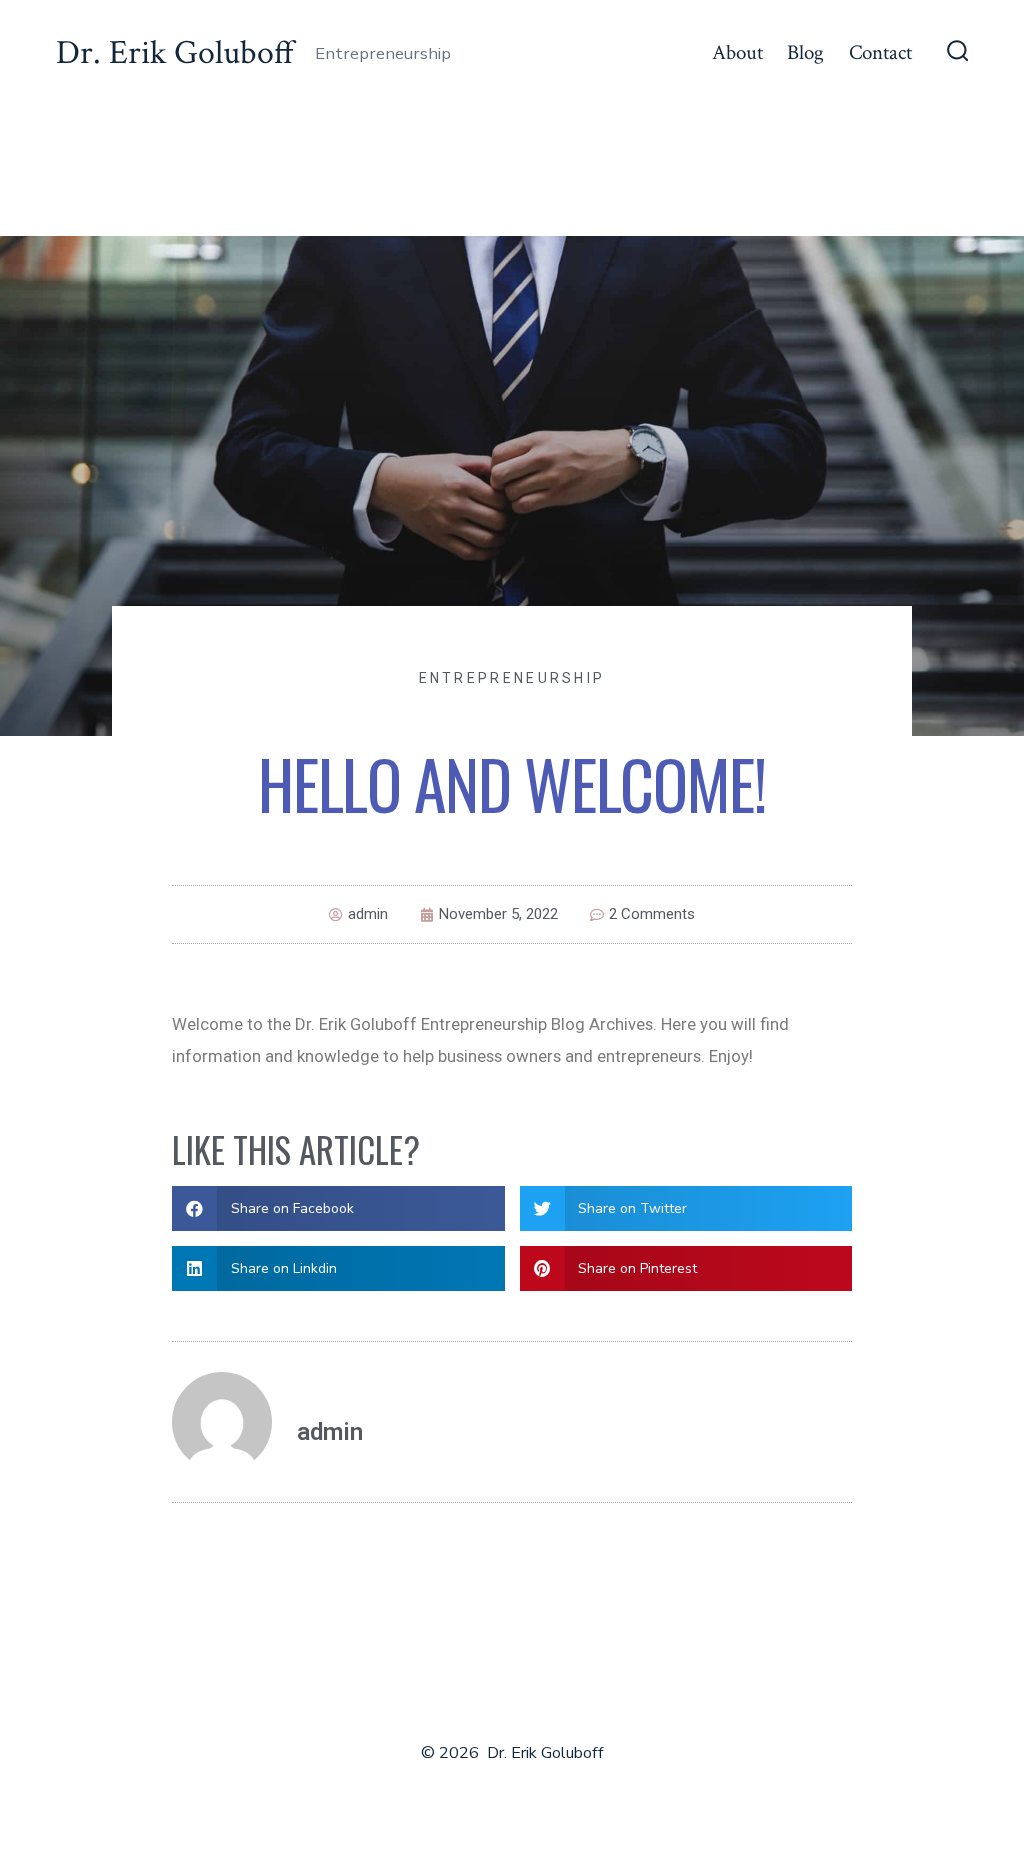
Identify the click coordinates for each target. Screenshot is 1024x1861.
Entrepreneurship (512, 678)
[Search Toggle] (958, 53)
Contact (880, 52)
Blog (805, 52)
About (737, 52)
